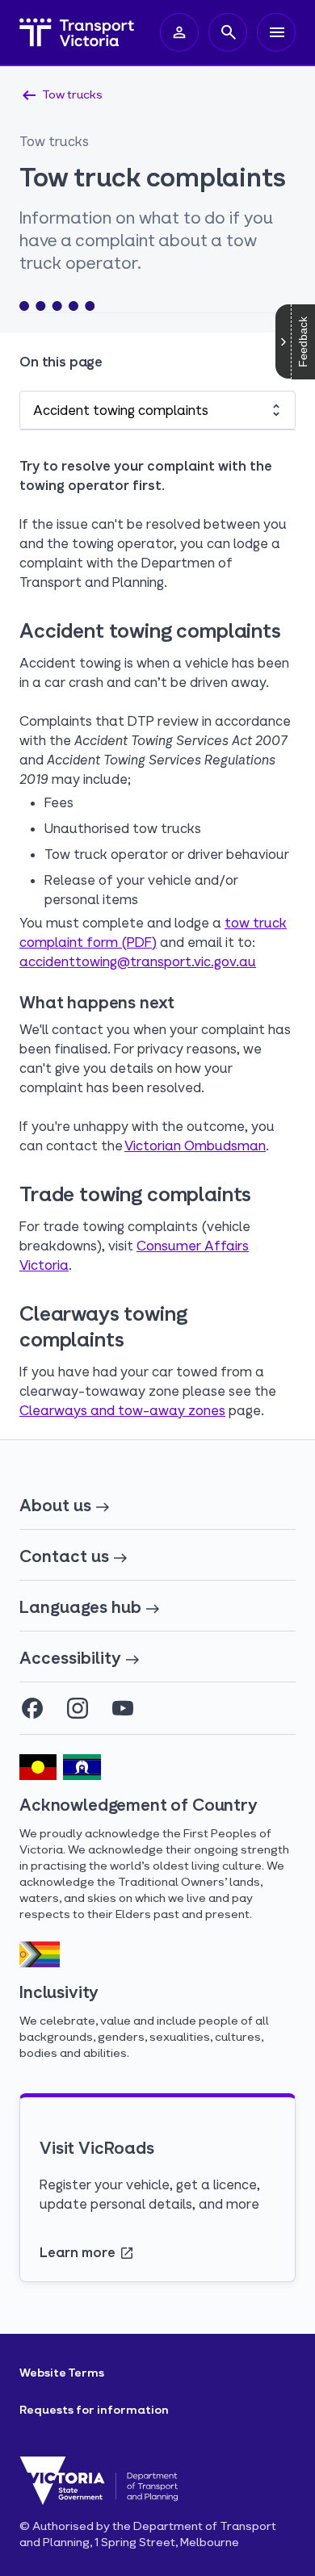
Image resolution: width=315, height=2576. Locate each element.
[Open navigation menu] (276, 32)
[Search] (228, 32)
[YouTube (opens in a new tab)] (123, 1708)
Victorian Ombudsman (195, 1145)
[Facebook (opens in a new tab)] (32, 1708)
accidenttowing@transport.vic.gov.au (138, 961)
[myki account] (179, 32)
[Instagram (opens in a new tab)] (78, 1708)
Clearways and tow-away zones (122, 1410)
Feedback (303, 342)
